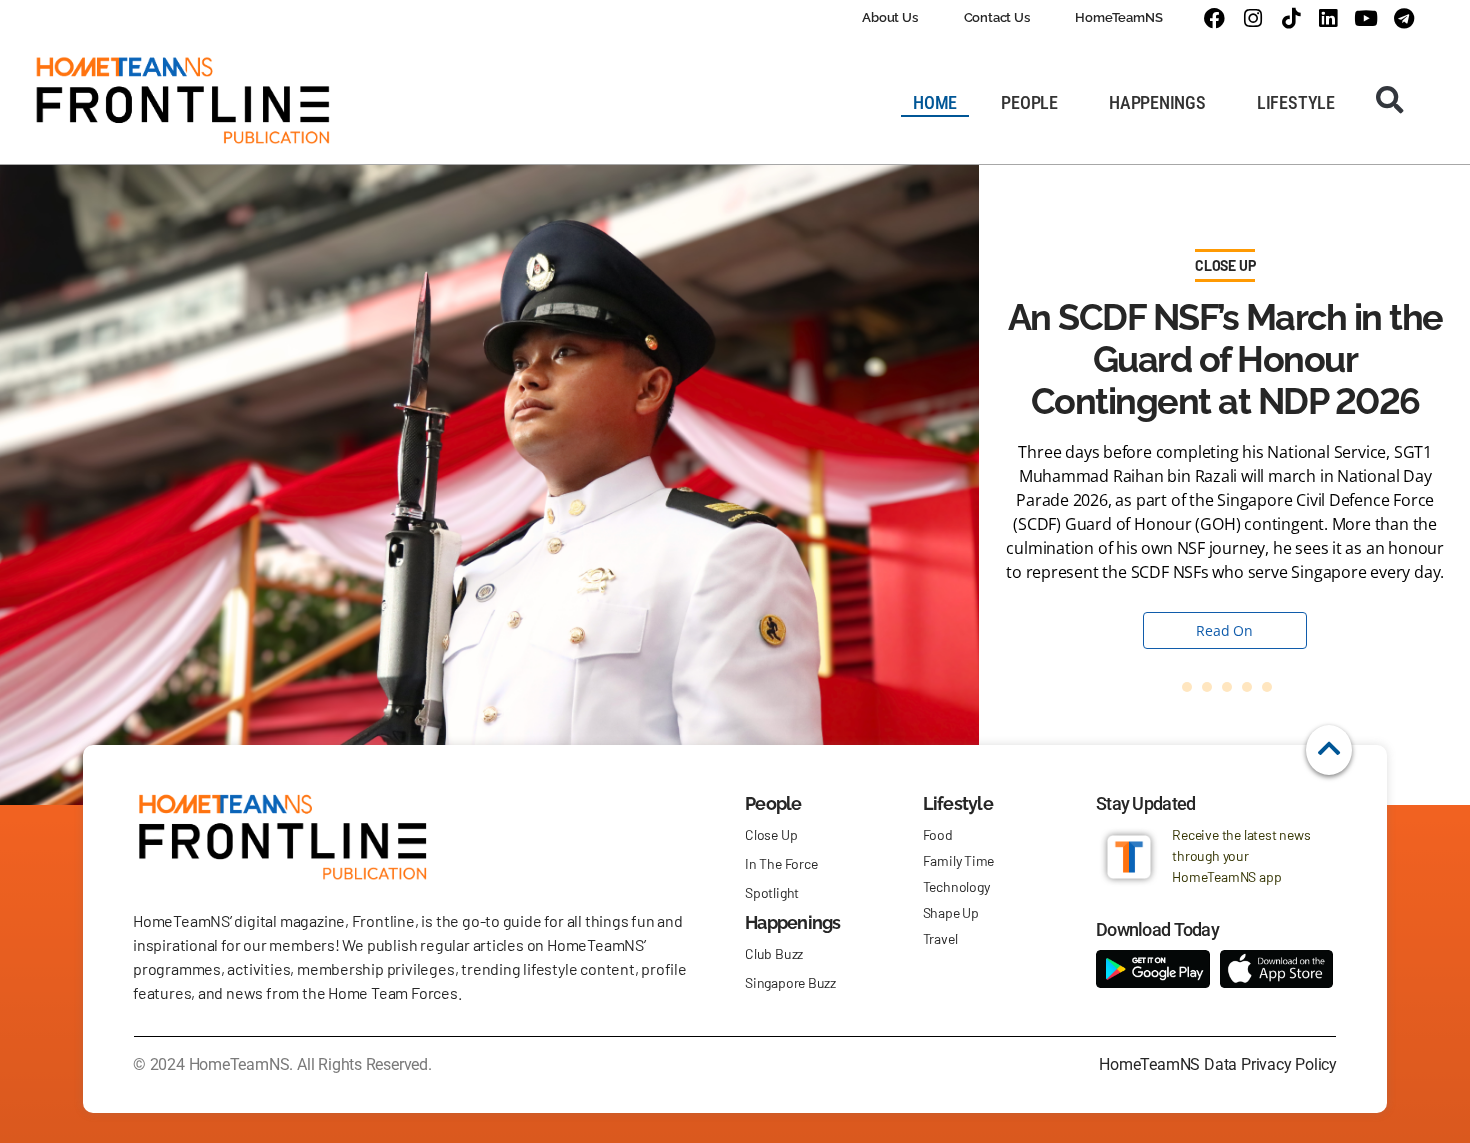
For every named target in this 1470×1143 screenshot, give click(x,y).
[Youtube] (1366, 18)
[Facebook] (1214, 18)
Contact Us (997, 17)
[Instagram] (1252, 18)
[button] (1390, 100)
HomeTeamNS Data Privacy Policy (1218, 1064)
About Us (889, 17)
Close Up (1225, 265)
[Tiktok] (1290, 18)
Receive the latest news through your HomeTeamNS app (1241, 855)
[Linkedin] (1328, 18)
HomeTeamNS (1118, 17)
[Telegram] (1403, 18)
